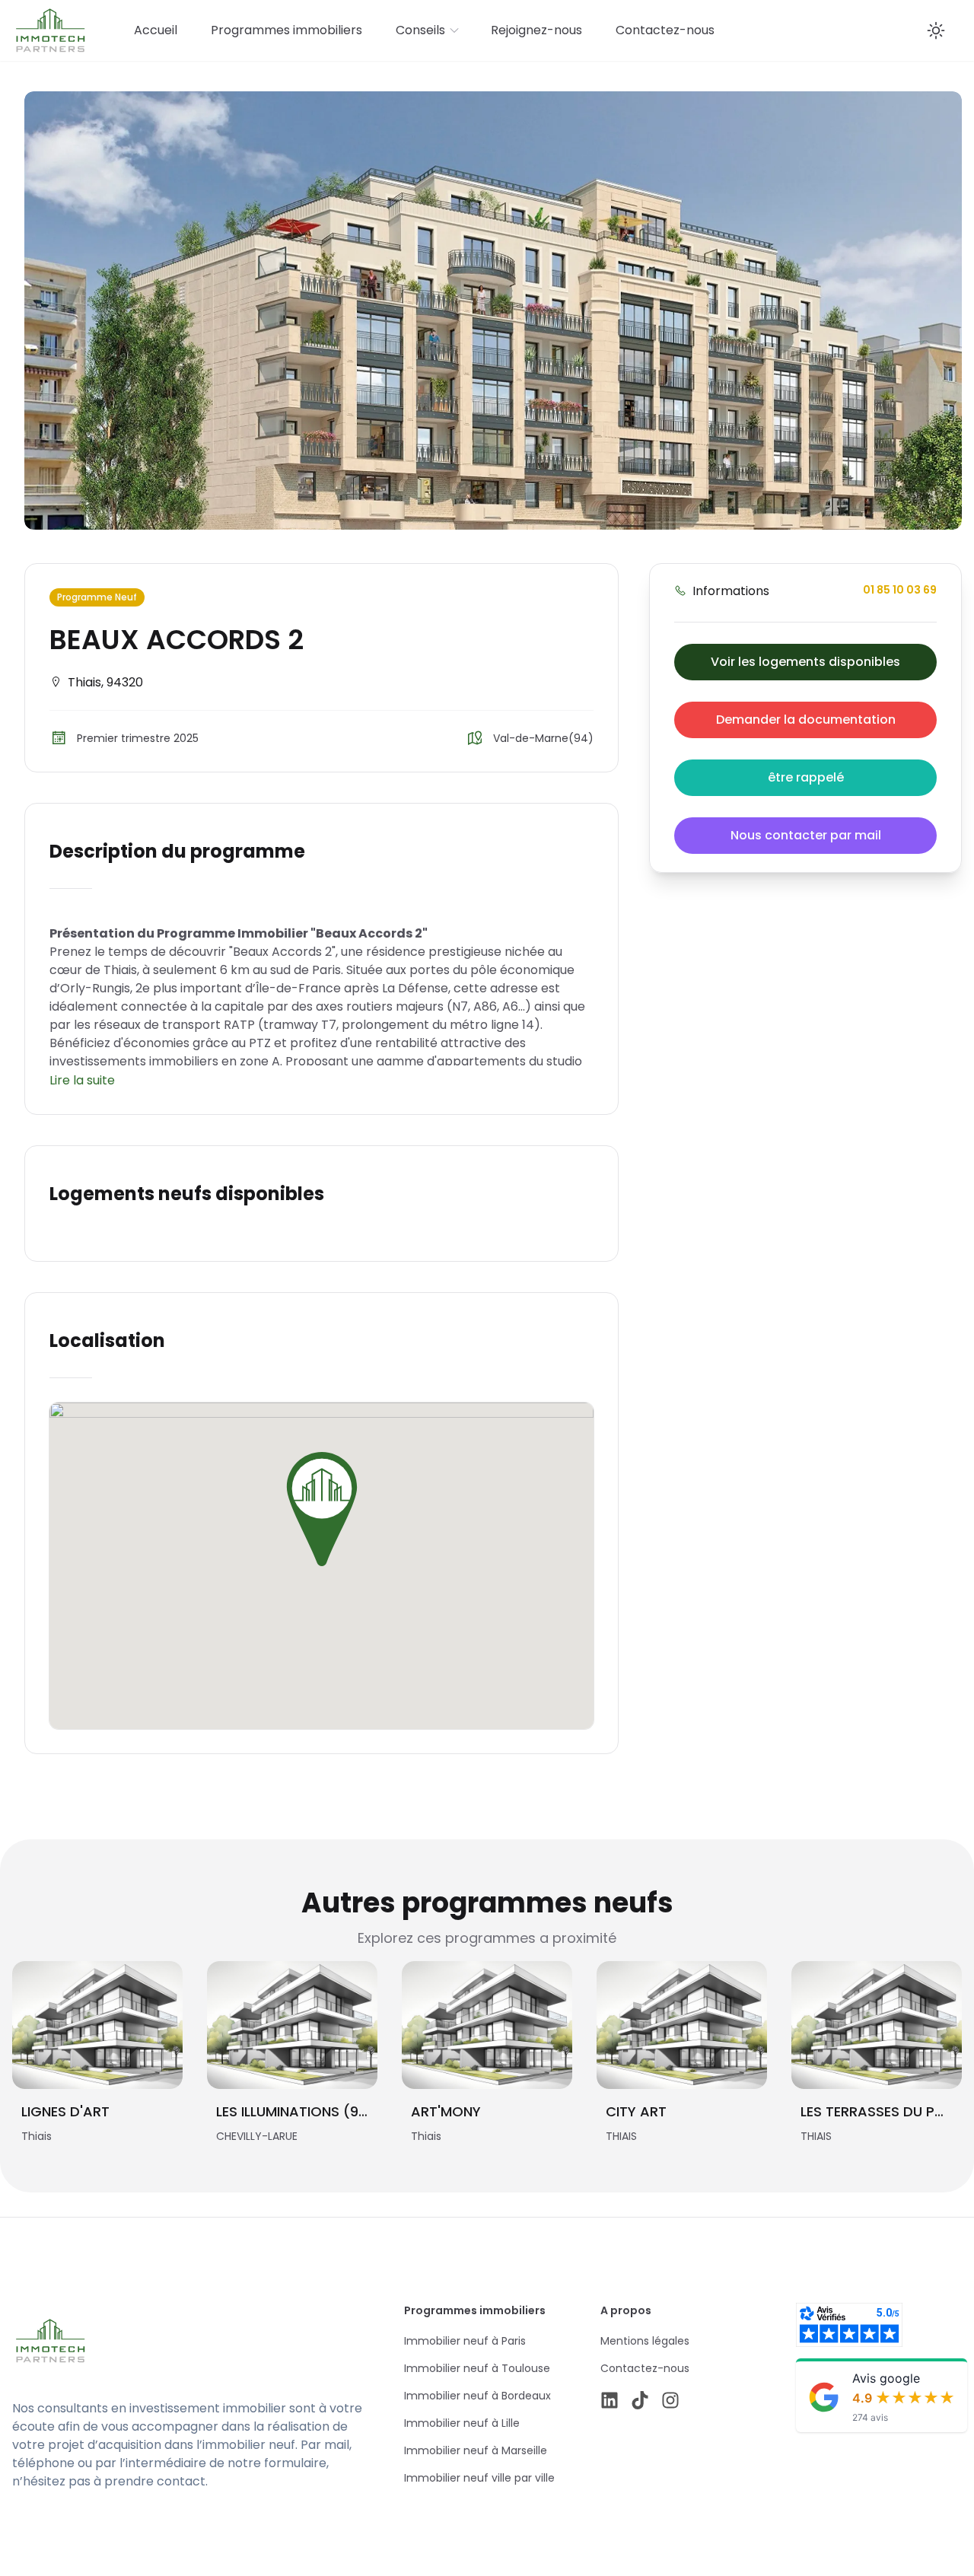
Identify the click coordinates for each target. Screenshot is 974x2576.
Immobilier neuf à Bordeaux (477, 2396)
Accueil (156, 30)
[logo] (158, 2341)
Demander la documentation (806, 720)
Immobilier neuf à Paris (465, 2341)
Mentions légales (645, 2341)
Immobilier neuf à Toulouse (477, 2368)
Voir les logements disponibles (805, 662)
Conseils (420, 30)
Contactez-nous (665, 30)
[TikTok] (640, 2400)
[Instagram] (670, 2400)
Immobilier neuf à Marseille (476, 2450)
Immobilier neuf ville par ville (479, 2478)
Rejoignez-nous (536, 30)
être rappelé (806, 777)
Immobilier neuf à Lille (462, 2423)
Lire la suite (82, 1080)
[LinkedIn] (610, 2400)
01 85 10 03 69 (900, 590)
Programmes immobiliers (286, 30)
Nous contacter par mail (806, 835)
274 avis (870, 2417)
